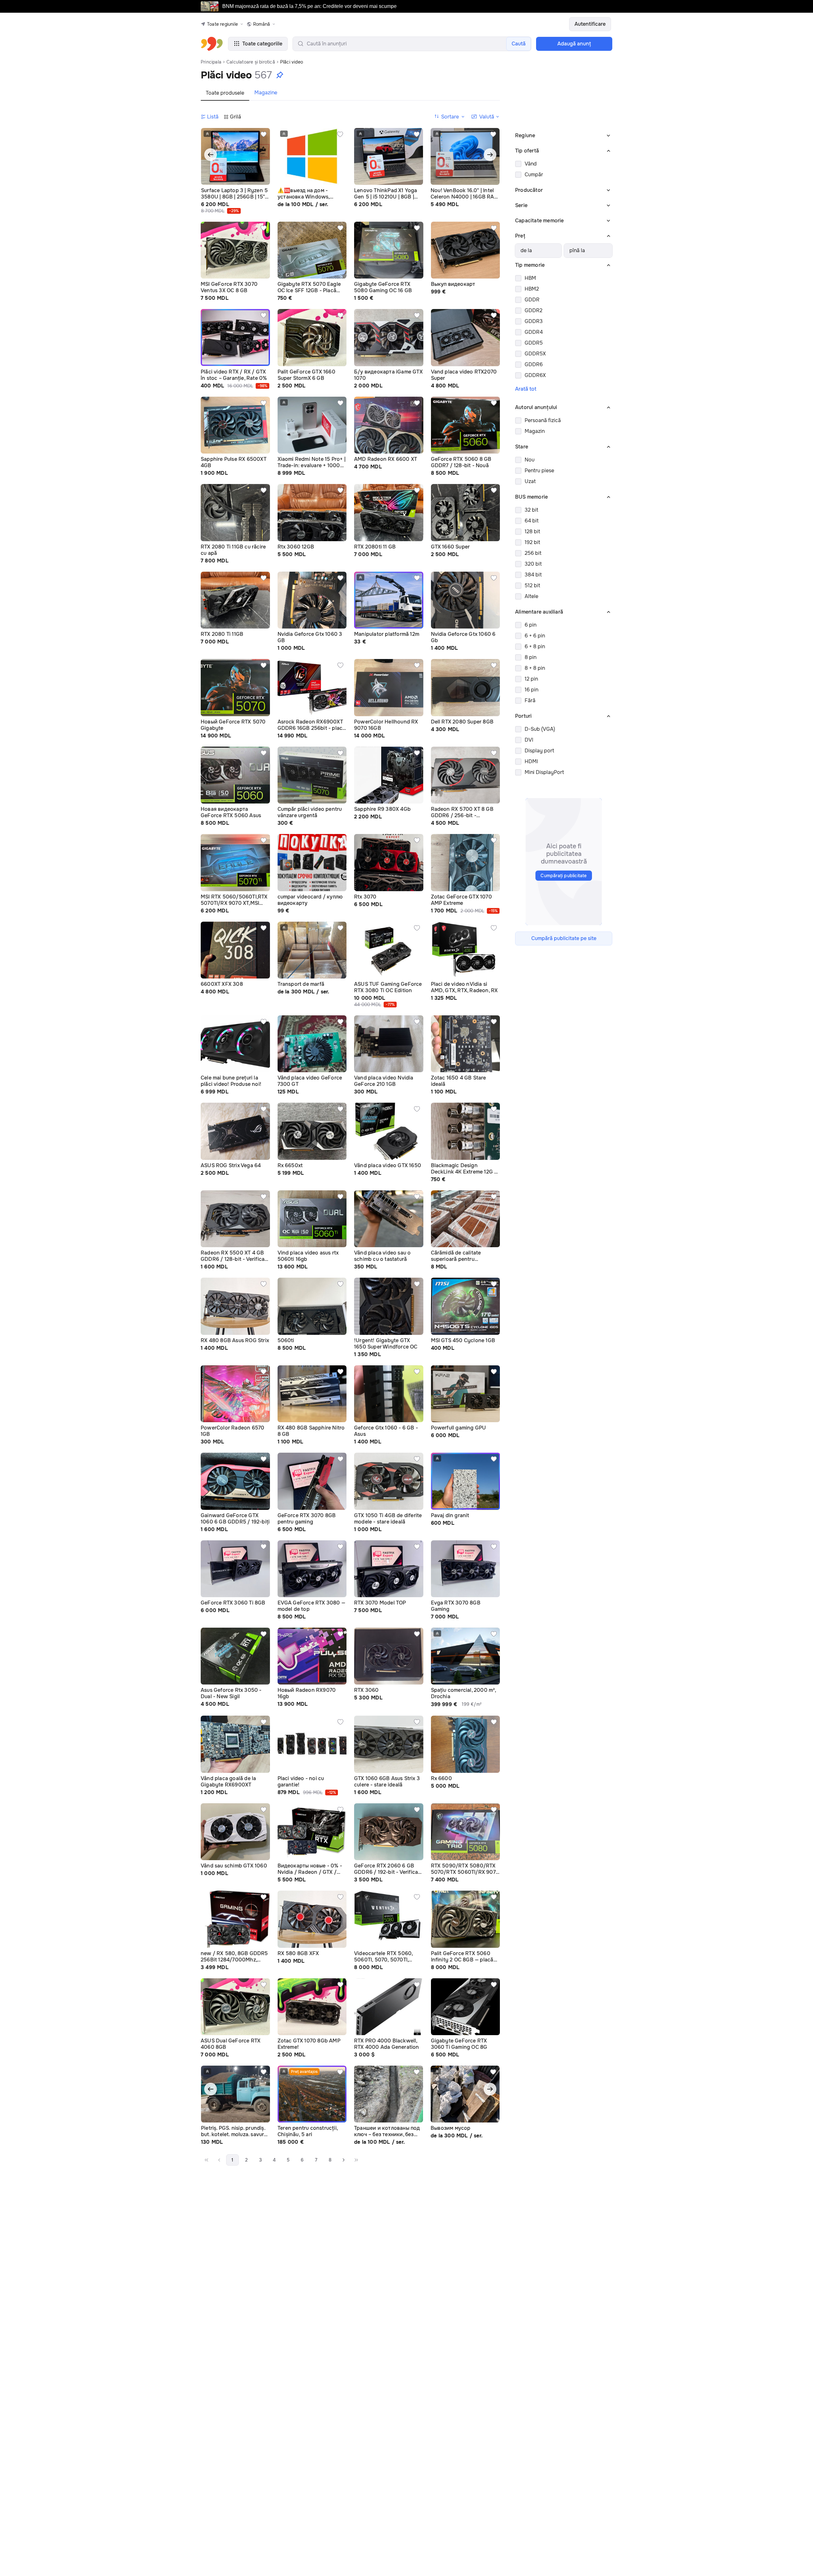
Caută (519, 44)
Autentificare (590, 24)
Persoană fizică (543, 420)
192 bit (532, 542)
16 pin (531, 690)
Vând (531, 164)
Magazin (535, 431)
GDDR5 (534, 343)
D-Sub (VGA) (540, 729)
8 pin (531, 657)
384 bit (533, 575)
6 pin (531, 625)
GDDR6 (534, 364)
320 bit (533, 564)
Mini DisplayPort (544, 772)
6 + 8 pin (535, 646)
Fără (530, 700)
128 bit (532, 531)
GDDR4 (534, 332)
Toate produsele (225, 93)
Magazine (266, 93)
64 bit (532, 521)
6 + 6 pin (535, 636)
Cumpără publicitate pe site (564, 938)
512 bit (532, 585)
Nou (530, 460)
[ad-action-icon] (264, 134)
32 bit (531, 510)
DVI (529, 740)
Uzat (530, 481)
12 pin (531, 679)
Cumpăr (534, 175)
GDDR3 (534, 321)
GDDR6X (535, 375)
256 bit (533, 553)
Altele (531, 596)
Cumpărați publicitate (564, 876)
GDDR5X (535, 354)
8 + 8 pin (535, 668)
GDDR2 (534, 310)
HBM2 (532, 289)
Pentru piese (539, 471)
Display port (539, 751)
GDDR (532, 300)
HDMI (531, 761)
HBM (530, 278)
